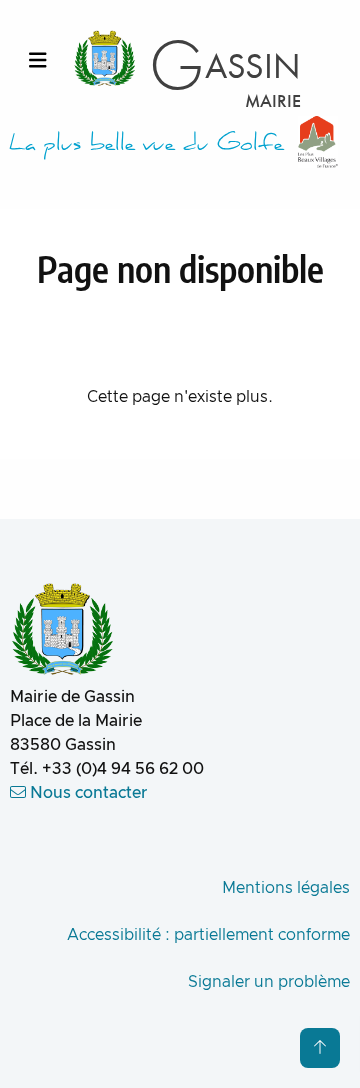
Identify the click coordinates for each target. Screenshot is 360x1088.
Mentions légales (286, 888)
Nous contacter (87, 793)
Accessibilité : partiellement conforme (208, 935)
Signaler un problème (269, 982)
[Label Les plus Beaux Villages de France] (318, 142)
